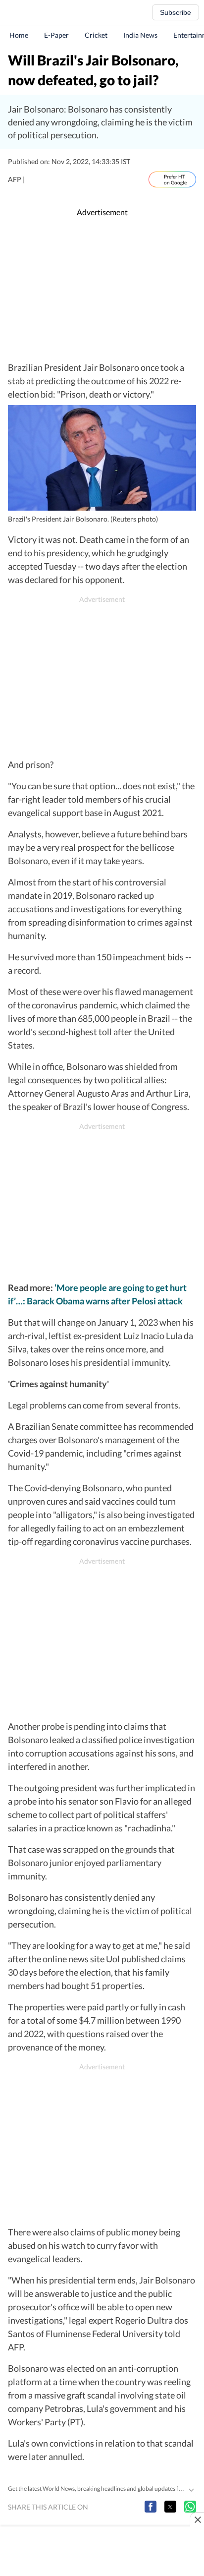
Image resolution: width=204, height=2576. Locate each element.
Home (19, 35)
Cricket (96, 35)
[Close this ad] (197, 2519)
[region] (102, 290)
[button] (151, 2507)
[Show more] (191, 2489)
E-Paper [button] (56, 35)
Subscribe (176, 12)
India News (140, 35)
